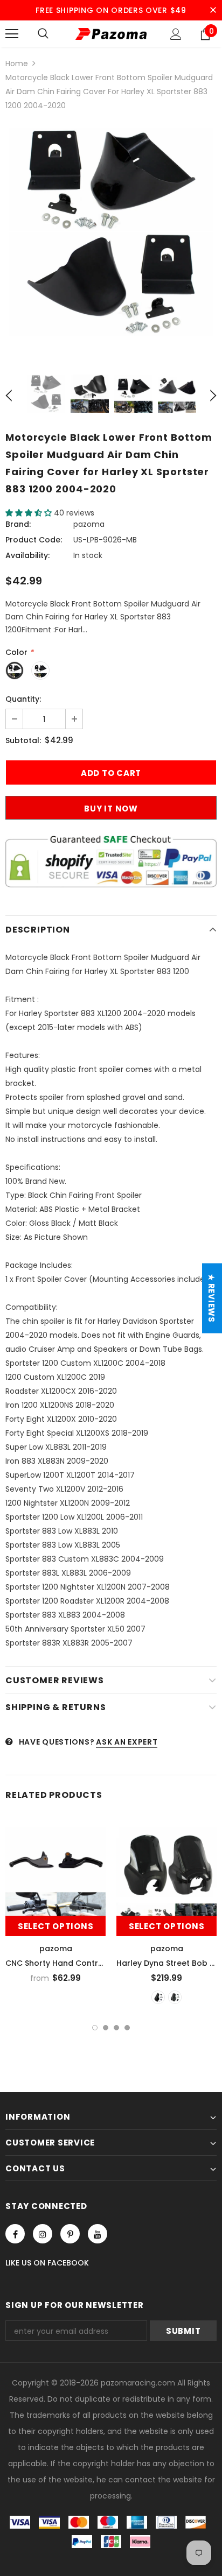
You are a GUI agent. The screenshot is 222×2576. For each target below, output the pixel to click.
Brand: (18, 524)
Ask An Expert (127, 1742)
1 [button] (95, 2028)
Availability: (27, 555)
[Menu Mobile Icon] (12, 34)
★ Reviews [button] (211, 1298)
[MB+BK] (175, 1997)
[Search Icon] (43, 34)
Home (17, 63)
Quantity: (23, 699)
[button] (30, 513)
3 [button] (116, 2028)
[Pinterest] (70, 2234)
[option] (111, 232)
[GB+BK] (158, 1997)
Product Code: (34, 540)
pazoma (89, 524)
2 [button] (106, 2028)
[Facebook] (15, 2234)
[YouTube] (98, 2234)
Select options (56, 1926)
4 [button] (127, 2028)
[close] (213, 10)
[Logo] (111, 34)
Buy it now (111, 809)
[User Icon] (176, 34)
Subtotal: (23, 740)
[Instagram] (43, 2234)
